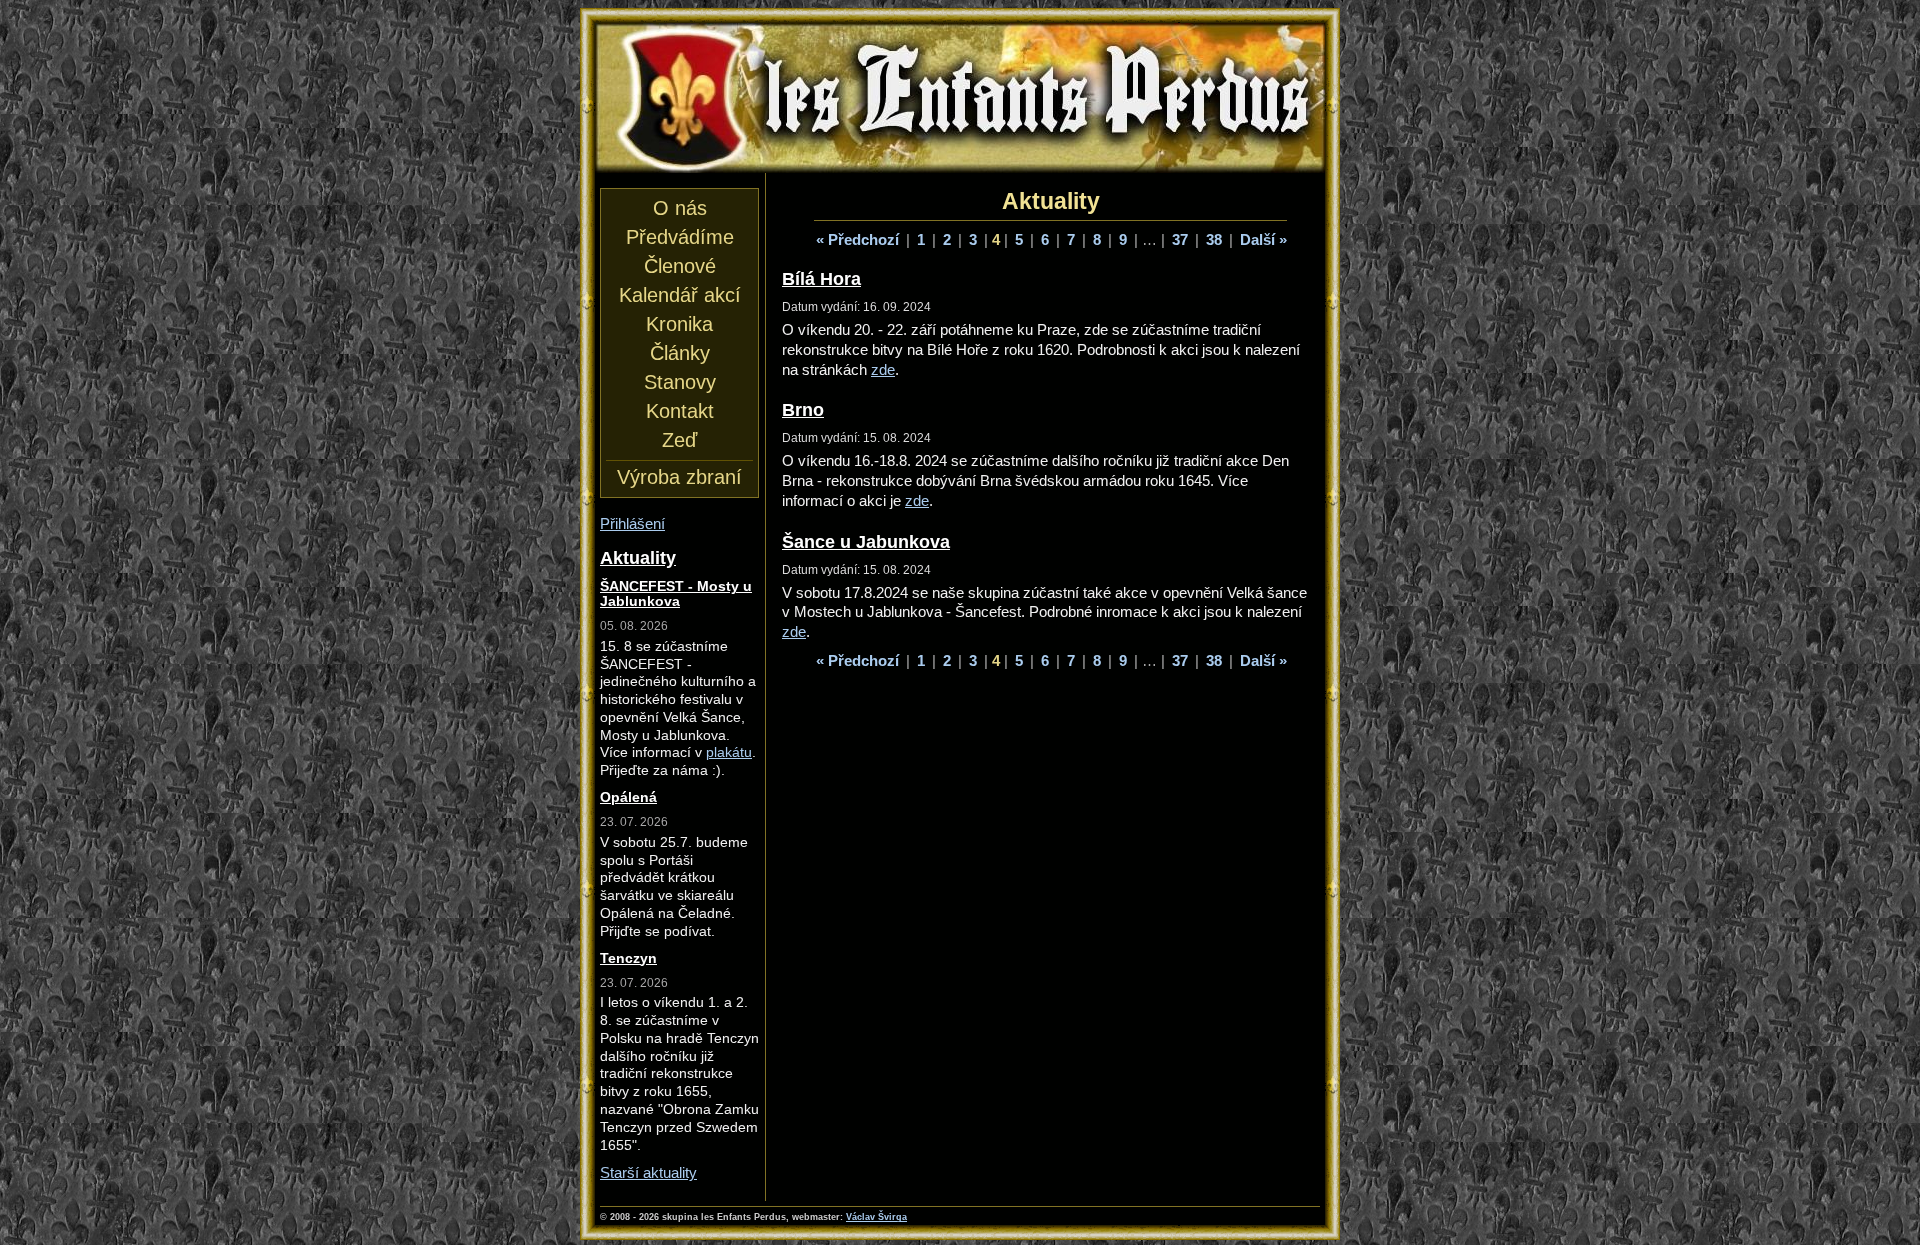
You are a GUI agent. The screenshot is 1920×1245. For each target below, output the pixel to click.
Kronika (679, 324)
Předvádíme (680, 237)
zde (883, 369)
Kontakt (680, 411)
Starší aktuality (648, 1172)
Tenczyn (628, 958)
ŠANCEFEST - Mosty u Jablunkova (676, 594)
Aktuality (638, 557)
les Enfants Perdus (960, 41)
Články (680, 353)
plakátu (729, 752)
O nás (680, 208)
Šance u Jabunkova (866, 541)
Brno (803, 409)
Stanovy (680, 382)
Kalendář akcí (680, 295)
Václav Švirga (876, 1217)
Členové (680, 266)
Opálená (628, 797)
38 (1214, 239)
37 (1180, 239)
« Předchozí (857, 239)
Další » (1263, 239)
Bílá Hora (821, 278)
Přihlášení (632, 523)
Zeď (679, 440)
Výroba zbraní (679, 477)
